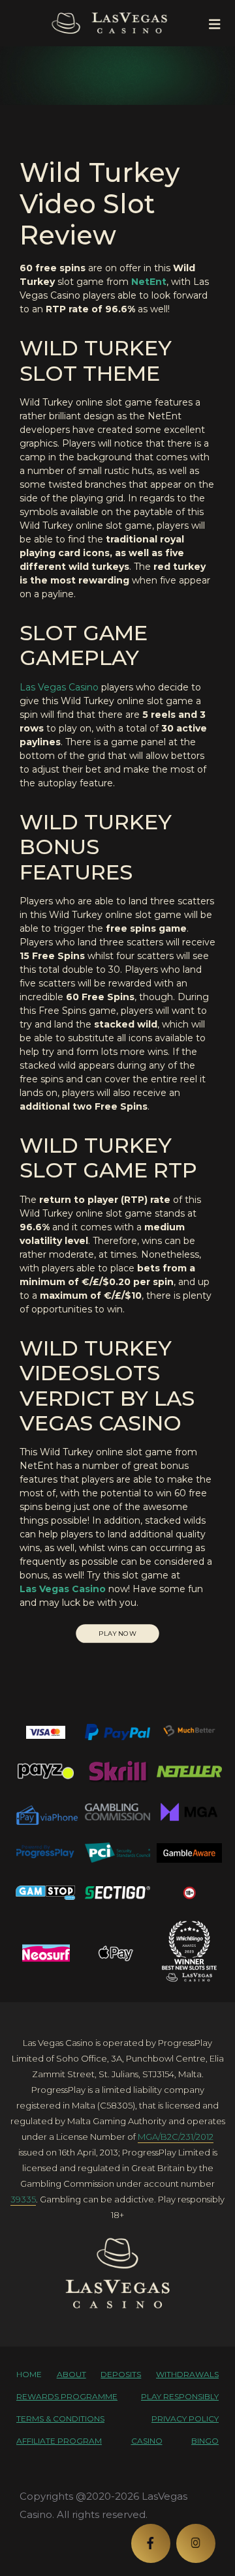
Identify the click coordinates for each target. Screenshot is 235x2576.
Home (29, 2374)
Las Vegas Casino (59, 687)
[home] (117, 2273)
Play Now (117, 1634)
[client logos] (46, 1732)
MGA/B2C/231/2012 (176, 2137)
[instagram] (196, 2543)
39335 (23, 2199)
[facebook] (151, 2543)
